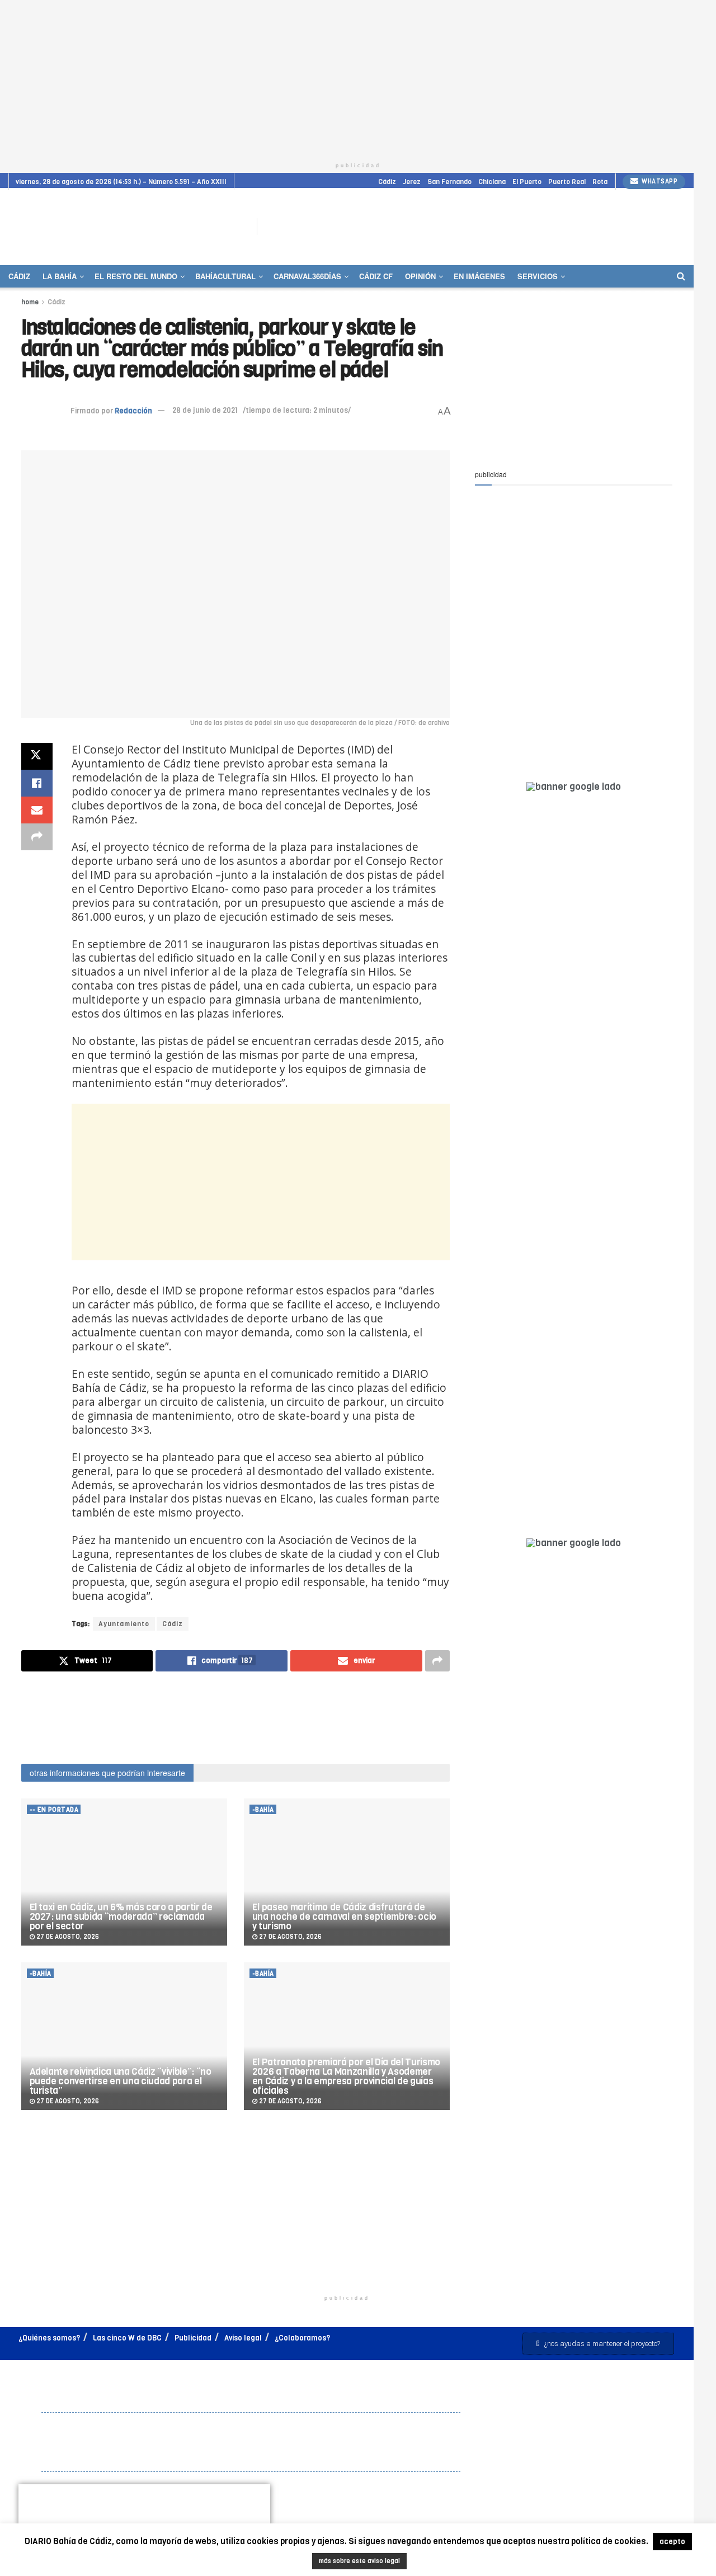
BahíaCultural (225, 276)
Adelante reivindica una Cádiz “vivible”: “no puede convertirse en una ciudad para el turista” (121, 2081)
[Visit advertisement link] (657, 227)
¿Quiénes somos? (49, 2338)
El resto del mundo (136, 276)
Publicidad (193, 2338)
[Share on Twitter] (37, 756)
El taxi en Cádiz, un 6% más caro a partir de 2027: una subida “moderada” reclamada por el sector (121, 1917)
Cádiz (387, 182)
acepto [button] (672, 2542)
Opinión (420, 276)
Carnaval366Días (307, 276)
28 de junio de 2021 (205, 410)
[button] (598, 2344)
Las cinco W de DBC (127, 2338)
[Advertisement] (358, 78)
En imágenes (479, 276)
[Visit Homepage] (125, 226)
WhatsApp (659, 182)
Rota (600, 182)
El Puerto (527, 182)
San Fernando (449, 182)
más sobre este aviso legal (359, 2561)
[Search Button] (681, 276)
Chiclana (492, 182)
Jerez (412, 182)
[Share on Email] (37, 810)
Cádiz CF (376, 276)
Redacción (133, 410)
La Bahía (60, 276)
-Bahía (263, 1810)
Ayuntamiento (124, 1624)
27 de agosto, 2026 (67, 1937)
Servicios (538, 276)
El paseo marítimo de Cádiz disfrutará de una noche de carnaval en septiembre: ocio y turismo (344, 1917)
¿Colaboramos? (302, 2338)
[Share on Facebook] (37, 783)
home (30, 302)
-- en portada (54, 1810)
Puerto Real (567, 182)
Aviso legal (243, 2338)
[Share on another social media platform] (37, 837)
